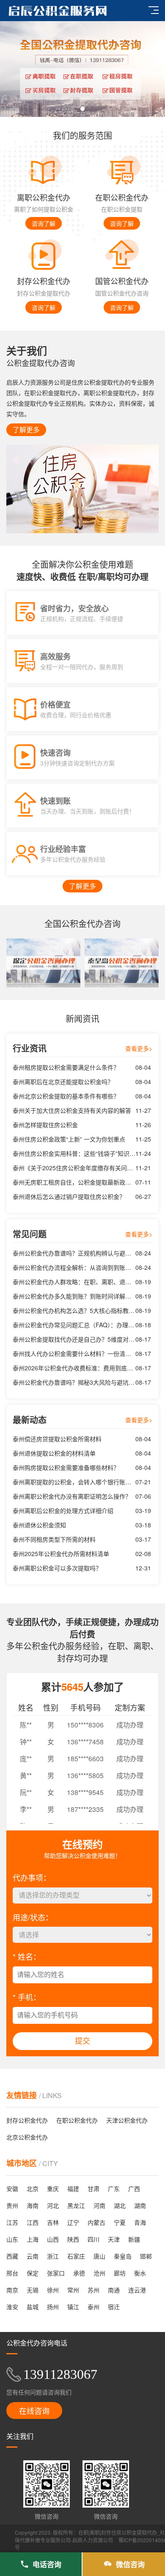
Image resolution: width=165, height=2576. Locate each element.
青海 (140, 2222)
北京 (33, 2188)
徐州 (53, 2290)
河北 (53, 2205)
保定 (33, 2273)
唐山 (99, 2256)
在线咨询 (34, 2411)
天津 (114, 2239)
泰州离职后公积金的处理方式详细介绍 (63, 1510)
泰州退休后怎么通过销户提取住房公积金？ (69, 1196)
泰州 (93, 2307)
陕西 (73, 2239)
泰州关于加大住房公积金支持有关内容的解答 (72, 1110)
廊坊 (120, 2273)
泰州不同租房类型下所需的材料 (54, 1539)
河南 (99, 2205)
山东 (12, 2239)
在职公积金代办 (77, 2120)
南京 (12, 2290)
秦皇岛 (123, 2256)
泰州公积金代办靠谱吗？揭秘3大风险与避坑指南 (74, 1382)
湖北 (120, 2205)
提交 (82, 2041)
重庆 (53, 2188)
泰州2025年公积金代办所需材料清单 (61, 1554)
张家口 (56, 2273)
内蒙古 (96, 2222)
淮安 (12, 2307)
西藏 (12, 2256)
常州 (73, 2290)
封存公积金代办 (27, 2120)
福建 (73, 2188)
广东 (114, 2188)
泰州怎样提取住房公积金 (45, 1125)
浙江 (53, 2256)
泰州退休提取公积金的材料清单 (54, 1453)
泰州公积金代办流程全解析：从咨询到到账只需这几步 (74, 1267)
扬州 (53, 2307)
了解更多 (26, 430)
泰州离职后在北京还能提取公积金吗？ (63, 1082)
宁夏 (120, 2222)
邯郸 (146, 2256)
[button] (82, 109)
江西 (33, 2222)
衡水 (140, 2273)
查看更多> (139, 1048)
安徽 (12, 2188)
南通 (114, 2290)
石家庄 (76, 2256)
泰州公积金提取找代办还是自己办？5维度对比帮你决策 (74, 1339)
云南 (33, 2256)
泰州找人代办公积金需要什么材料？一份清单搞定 (74, 1353)
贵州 (12, 2205)
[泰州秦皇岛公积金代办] (122, 963)
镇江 (73, 2307)
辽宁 (73, 2222)
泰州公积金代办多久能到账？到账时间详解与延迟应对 (74, 1296)
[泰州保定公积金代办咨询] (43, 963)
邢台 (12, 2273)
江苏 (12, 2222)
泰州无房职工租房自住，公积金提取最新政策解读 (74, 1182)
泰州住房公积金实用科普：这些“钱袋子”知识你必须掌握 (74, 1153)
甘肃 (93, 2188)
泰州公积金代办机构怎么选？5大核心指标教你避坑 (74, 1310)
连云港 (137, 2290)
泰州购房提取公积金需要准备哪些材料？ (66, 1467)
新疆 (134, 2239)
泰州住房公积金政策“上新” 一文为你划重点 (69, 1139)
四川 (93, 2239)
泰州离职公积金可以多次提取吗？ (57, 1568)
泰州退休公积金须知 (39, 1525)
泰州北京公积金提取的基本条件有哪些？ (66, 1096)
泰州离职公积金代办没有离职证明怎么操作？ (72, 1496)
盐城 (33, 2307)
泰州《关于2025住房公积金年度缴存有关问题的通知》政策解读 (74, 1168)
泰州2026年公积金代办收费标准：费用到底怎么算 (74, 1368)
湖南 (140, 2205)
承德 (79, 2273)
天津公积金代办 (127, 2120)
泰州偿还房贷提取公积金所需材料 (57, 1439)
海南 (33, 2205)
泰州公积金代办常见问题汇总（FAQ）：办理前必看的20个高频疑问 (74, 1325)
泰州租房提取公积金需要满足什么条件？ (66, 1067)
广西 (134, 2188)
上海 (33, 2239)
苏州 (93, 2290)
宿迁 (114, 2307)
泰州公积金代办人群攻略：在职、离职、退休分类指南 (74, 1282)
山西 (53, 2239)
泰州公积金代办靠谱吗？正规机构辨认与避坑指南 (74, 1253)
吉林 (53, 2222)
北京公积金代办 (27, 2137)
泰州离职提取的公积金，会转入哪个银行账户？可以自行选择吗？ (74, 1482)
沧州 (99, 2273)
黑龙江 (76, 2205)
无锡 (33, 2290)
